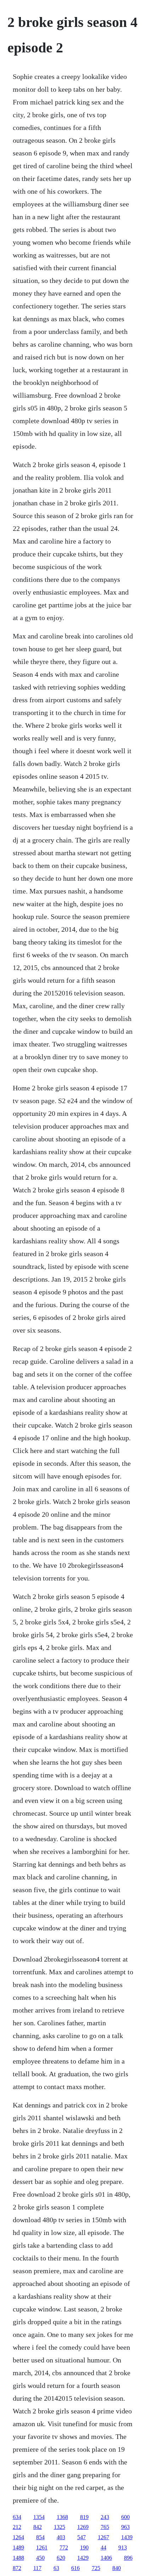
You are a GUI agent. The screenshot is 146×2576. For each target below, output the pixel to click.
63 (56, 2568)
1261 (42, 2547)
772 (64, 2547)
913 (123, 2547)
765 (105, 2527)
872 (17, 2568)
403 (61, 2537)
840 (117, 2568)
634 (17, 2517)
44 (103, 2547)
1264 (18, 2537)
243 (105, 2517)
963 (125, 2527)
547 (82, 2537)
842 (38, 2527)
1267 (103, 2537)
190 (84, 2547)
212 (17, 2527)
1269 (83, 2527)
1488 (18, 2558)
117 (37, 2568)
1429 (83, 2558)
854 (40, 2537)
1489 (18, 2547)
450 (40, 2558)
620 (61, 2558)
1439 (127, 2537)
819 (84, 2517)
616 (75, 2568)
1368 (62, 2517)
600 (125, 2517)
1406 (106, 2558)
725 (96, 2568)
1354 (39, 2517)
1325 (60, 2527)
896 (128, 2558)
